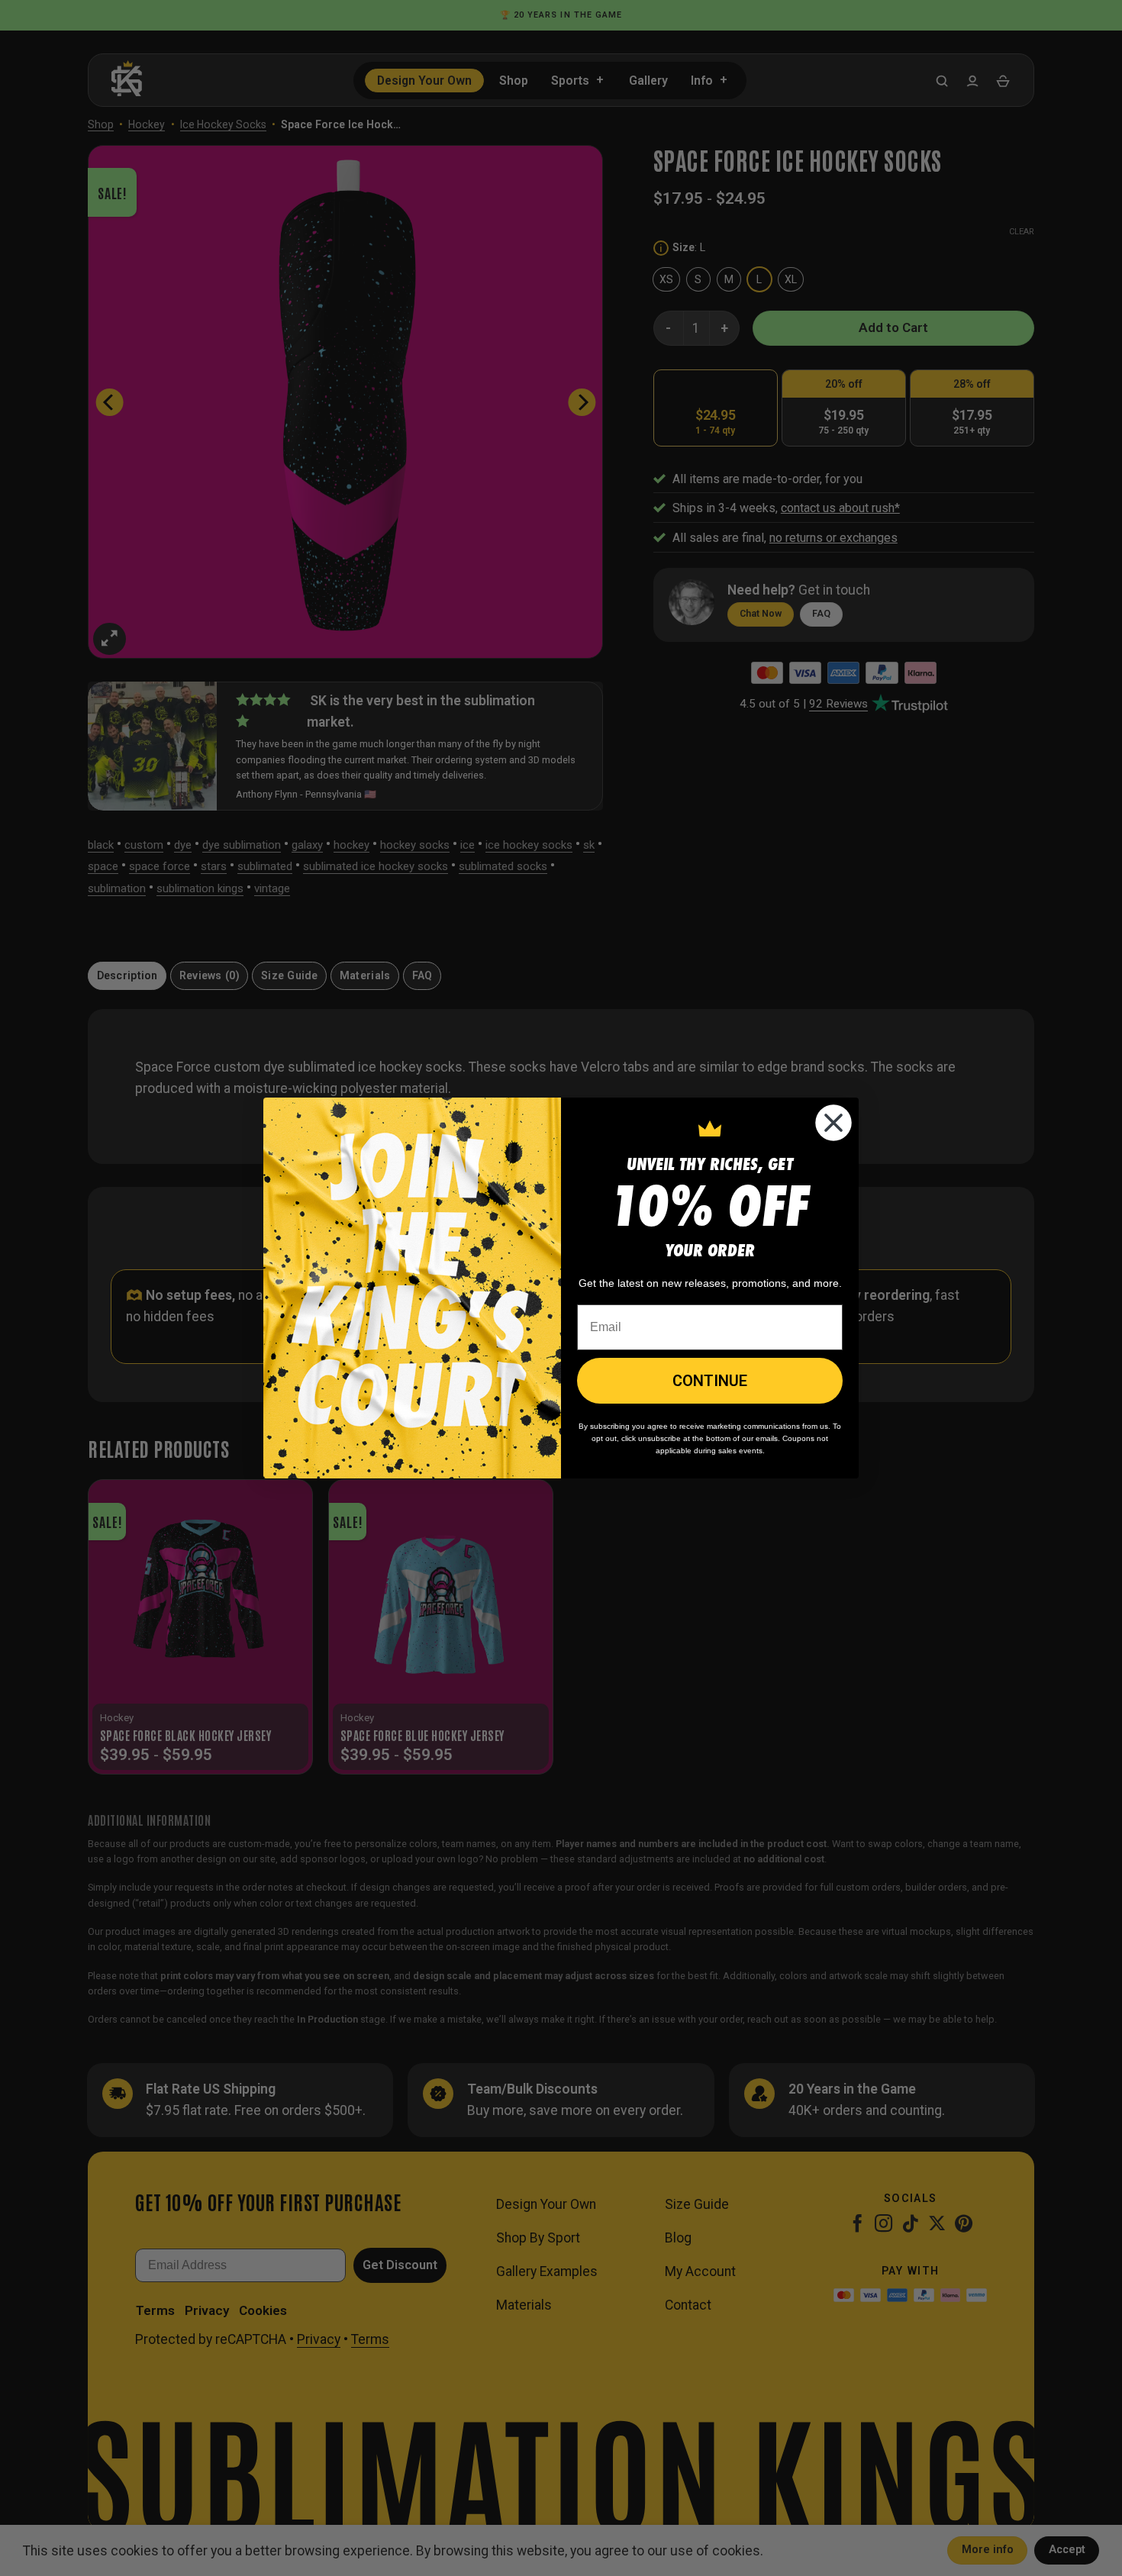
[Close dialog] (833, 1123)
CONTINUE (710, 1381)
